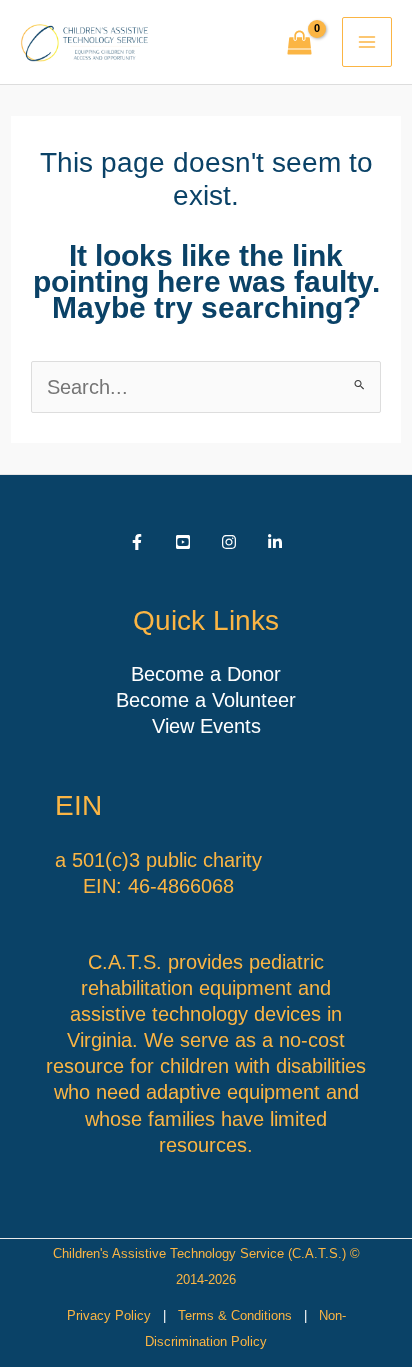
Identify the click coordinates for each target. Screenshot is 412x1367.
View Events (206, 726)
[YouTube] (183, 542)
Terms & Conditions (235, 1315)
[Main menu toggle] (367, 42)
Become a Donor (206, 674)
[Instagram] (229, 542)
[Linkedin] (275, 542)
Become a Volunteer (206, 700)
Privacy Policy (109, 1315)
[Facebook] (137, 542)
